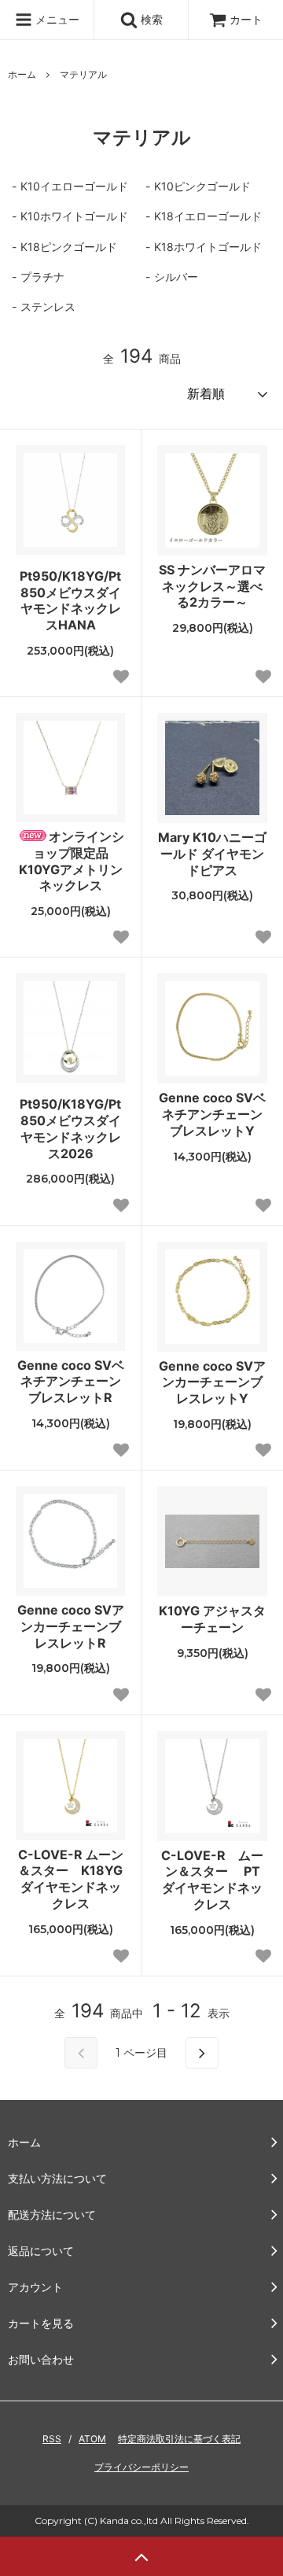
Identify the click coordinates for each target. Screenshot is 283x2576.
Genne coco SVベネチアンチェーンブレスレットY (212, 1114)
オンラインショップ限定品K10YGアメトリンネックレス (72, 861)
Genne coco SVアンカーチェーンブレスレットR (71, 1626)
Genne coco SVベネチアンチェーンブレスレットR (71, 1382)
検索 (150, 19)
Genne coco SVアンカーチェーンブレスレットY (212, 1382)
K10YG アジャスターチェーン (212, 1619)
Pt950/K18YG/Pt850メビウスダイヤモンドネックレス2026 (70, 1128)
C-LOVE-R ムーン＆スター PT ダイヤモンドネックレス (212, 1880)
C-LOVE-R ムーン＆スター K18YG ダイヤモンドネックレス (71, 1879)
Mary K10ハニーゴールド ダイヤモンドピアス (212, 854)
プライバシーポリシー (141, 2467)
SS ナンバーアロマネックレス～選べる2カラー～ (212, 586)
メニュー (56, 19)
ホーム (22, 74)
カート (246, 19)
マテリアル (83, 74)
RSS (52, 2439)
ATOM (92, 2439)
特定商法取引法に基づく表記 (179, 2439)
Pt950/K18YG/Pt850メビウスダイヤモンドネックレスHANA (70, 600)
